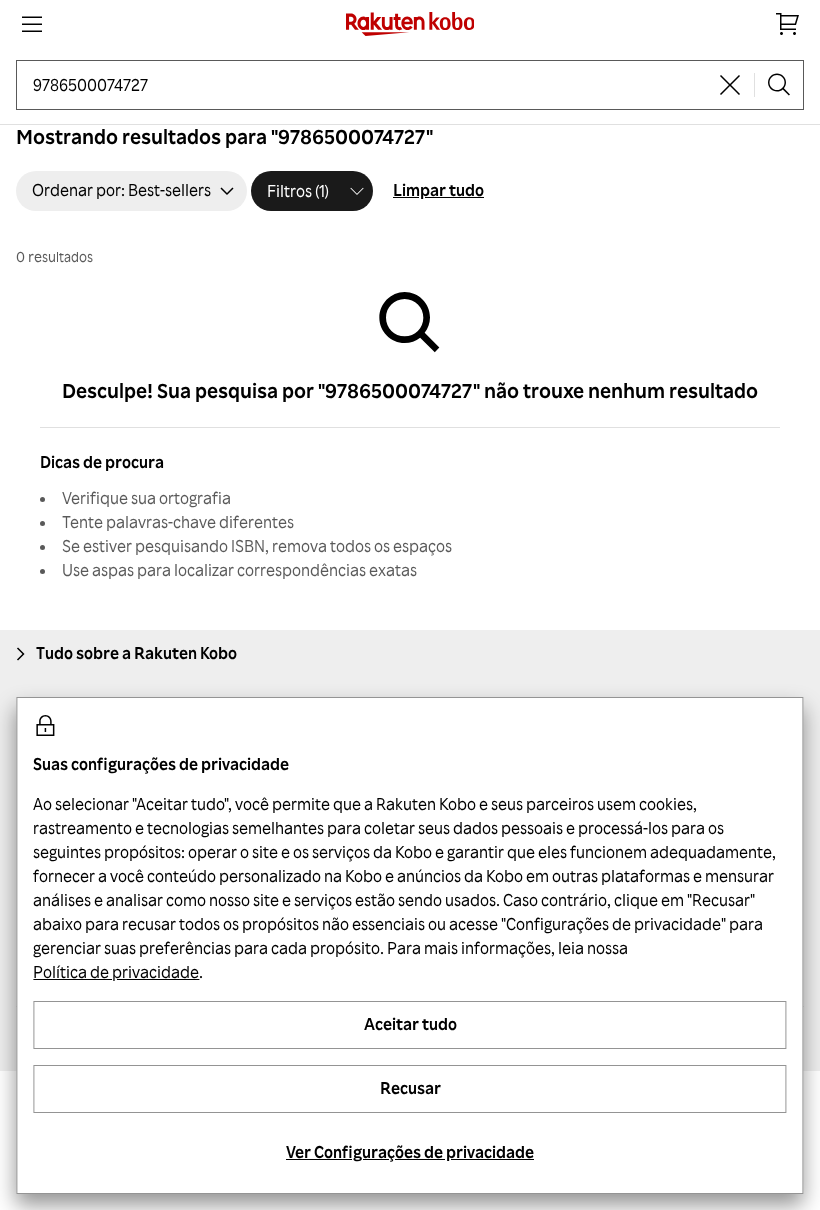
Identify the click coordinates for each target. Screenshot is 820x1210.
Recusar (410, 1088)
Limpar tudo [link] (438, 190)
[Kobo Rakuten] (410, 24)
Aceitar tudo (410, 1024)
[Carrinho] (788, 24)
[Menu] (32, 24)
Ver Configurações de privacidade (410, 1152)
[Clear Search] (730, 85)
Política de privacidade (116, 972)
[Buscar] (779, 85)
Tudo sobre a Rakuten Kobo (136, 653)
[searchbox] (369, 85)
